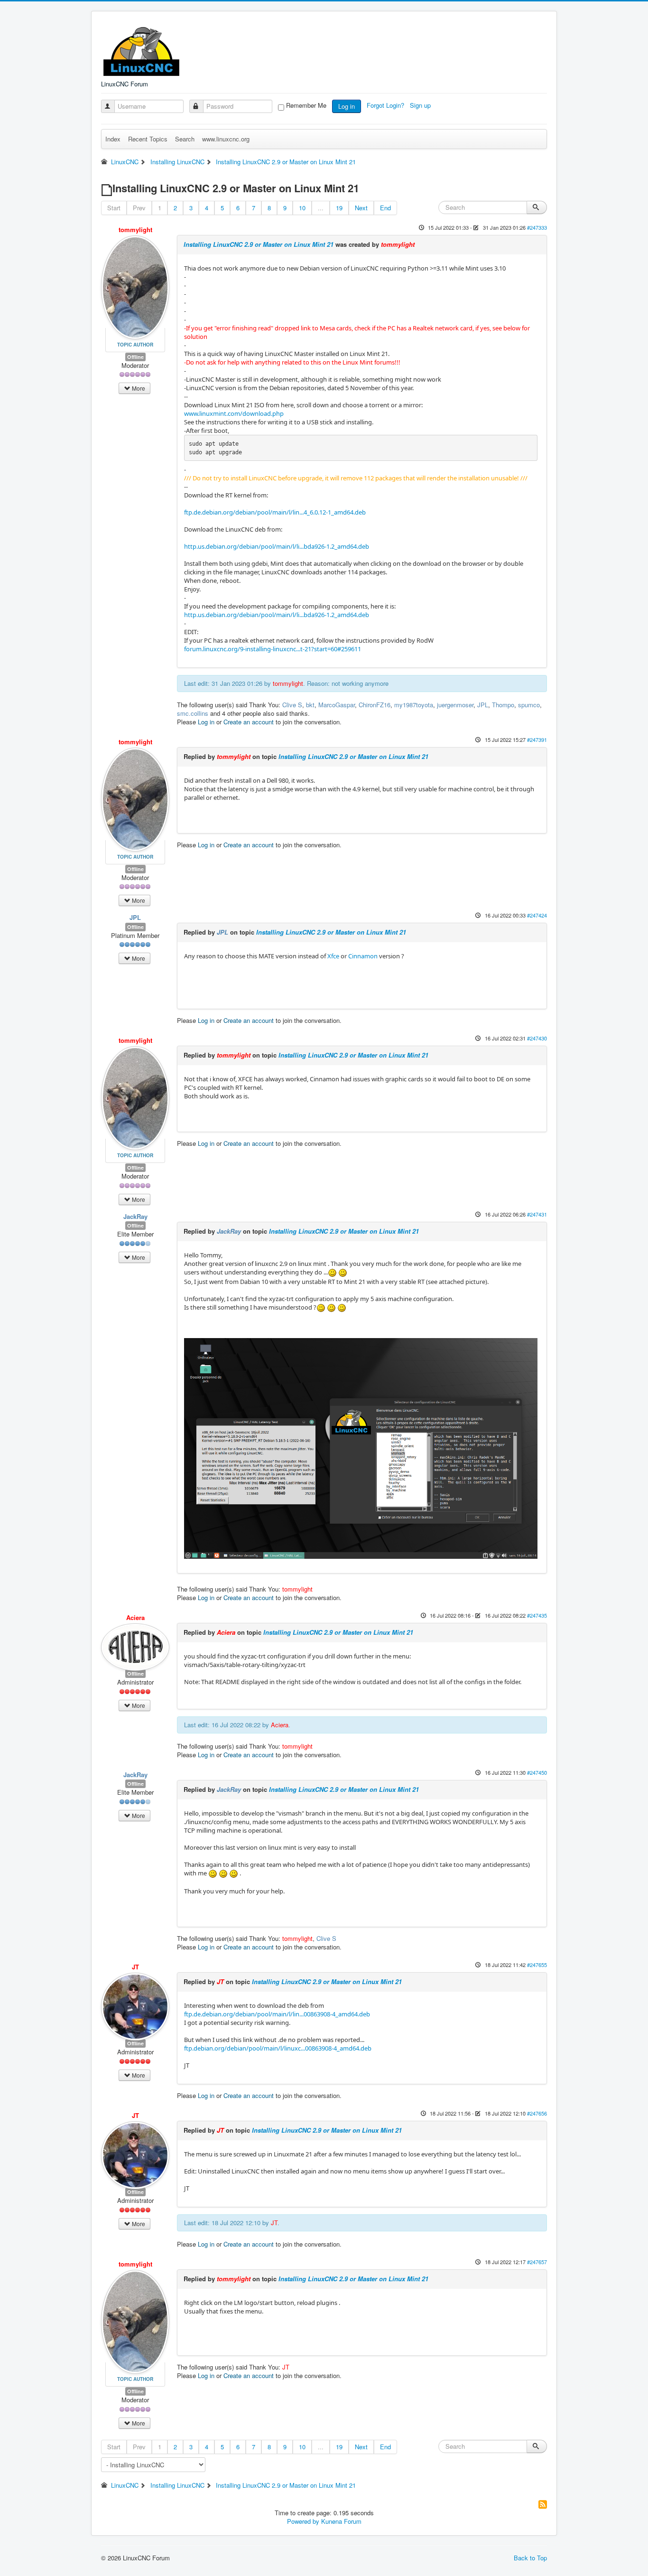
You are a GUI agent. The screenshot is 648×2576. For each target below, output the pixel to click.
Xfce (333, 956)
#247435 (537, 1615)
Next (361, 208)
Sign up (421, 105)
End (385, 208)
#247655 (537, 1965)
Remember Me (306, 105)
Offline (135, 357)
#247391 (537, 740)
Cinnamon (363, 956)
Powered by (303, 2521)
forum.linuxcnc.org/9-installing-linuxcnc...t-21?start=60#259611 (273, 649)
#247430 (537, 1038)
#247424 (537, 915)
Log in (347, 106)
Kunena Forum (341, 2521)
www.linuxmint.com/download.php (234, 413)
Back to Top (530, 2558)
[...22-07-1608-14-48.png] (361, 1448)
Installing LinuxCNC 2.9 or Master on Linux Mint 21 (259, 244)
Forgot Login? (386, 105)
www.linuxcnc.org (226, 139)
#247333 (537, 227)
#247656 (537, 2113)
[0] (332, 1272)
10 (302, 208)
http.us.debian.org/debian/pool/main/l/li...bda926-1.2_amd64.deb (277, 546)
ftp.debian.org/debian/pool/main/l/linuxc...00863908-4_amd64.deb (278, 2048)
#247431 (537, 1214)
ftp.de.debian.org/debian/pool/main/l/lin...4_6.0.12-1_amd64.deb (275, 512)
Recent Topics (148, 139)
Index (113, 139)
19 (339, 208)
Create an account (249, 722)
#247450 (537, 1772)
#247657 (537, 2262)
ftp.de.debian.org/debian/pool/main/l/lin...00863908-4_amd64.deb (277, 2014)
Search (185, 139)
